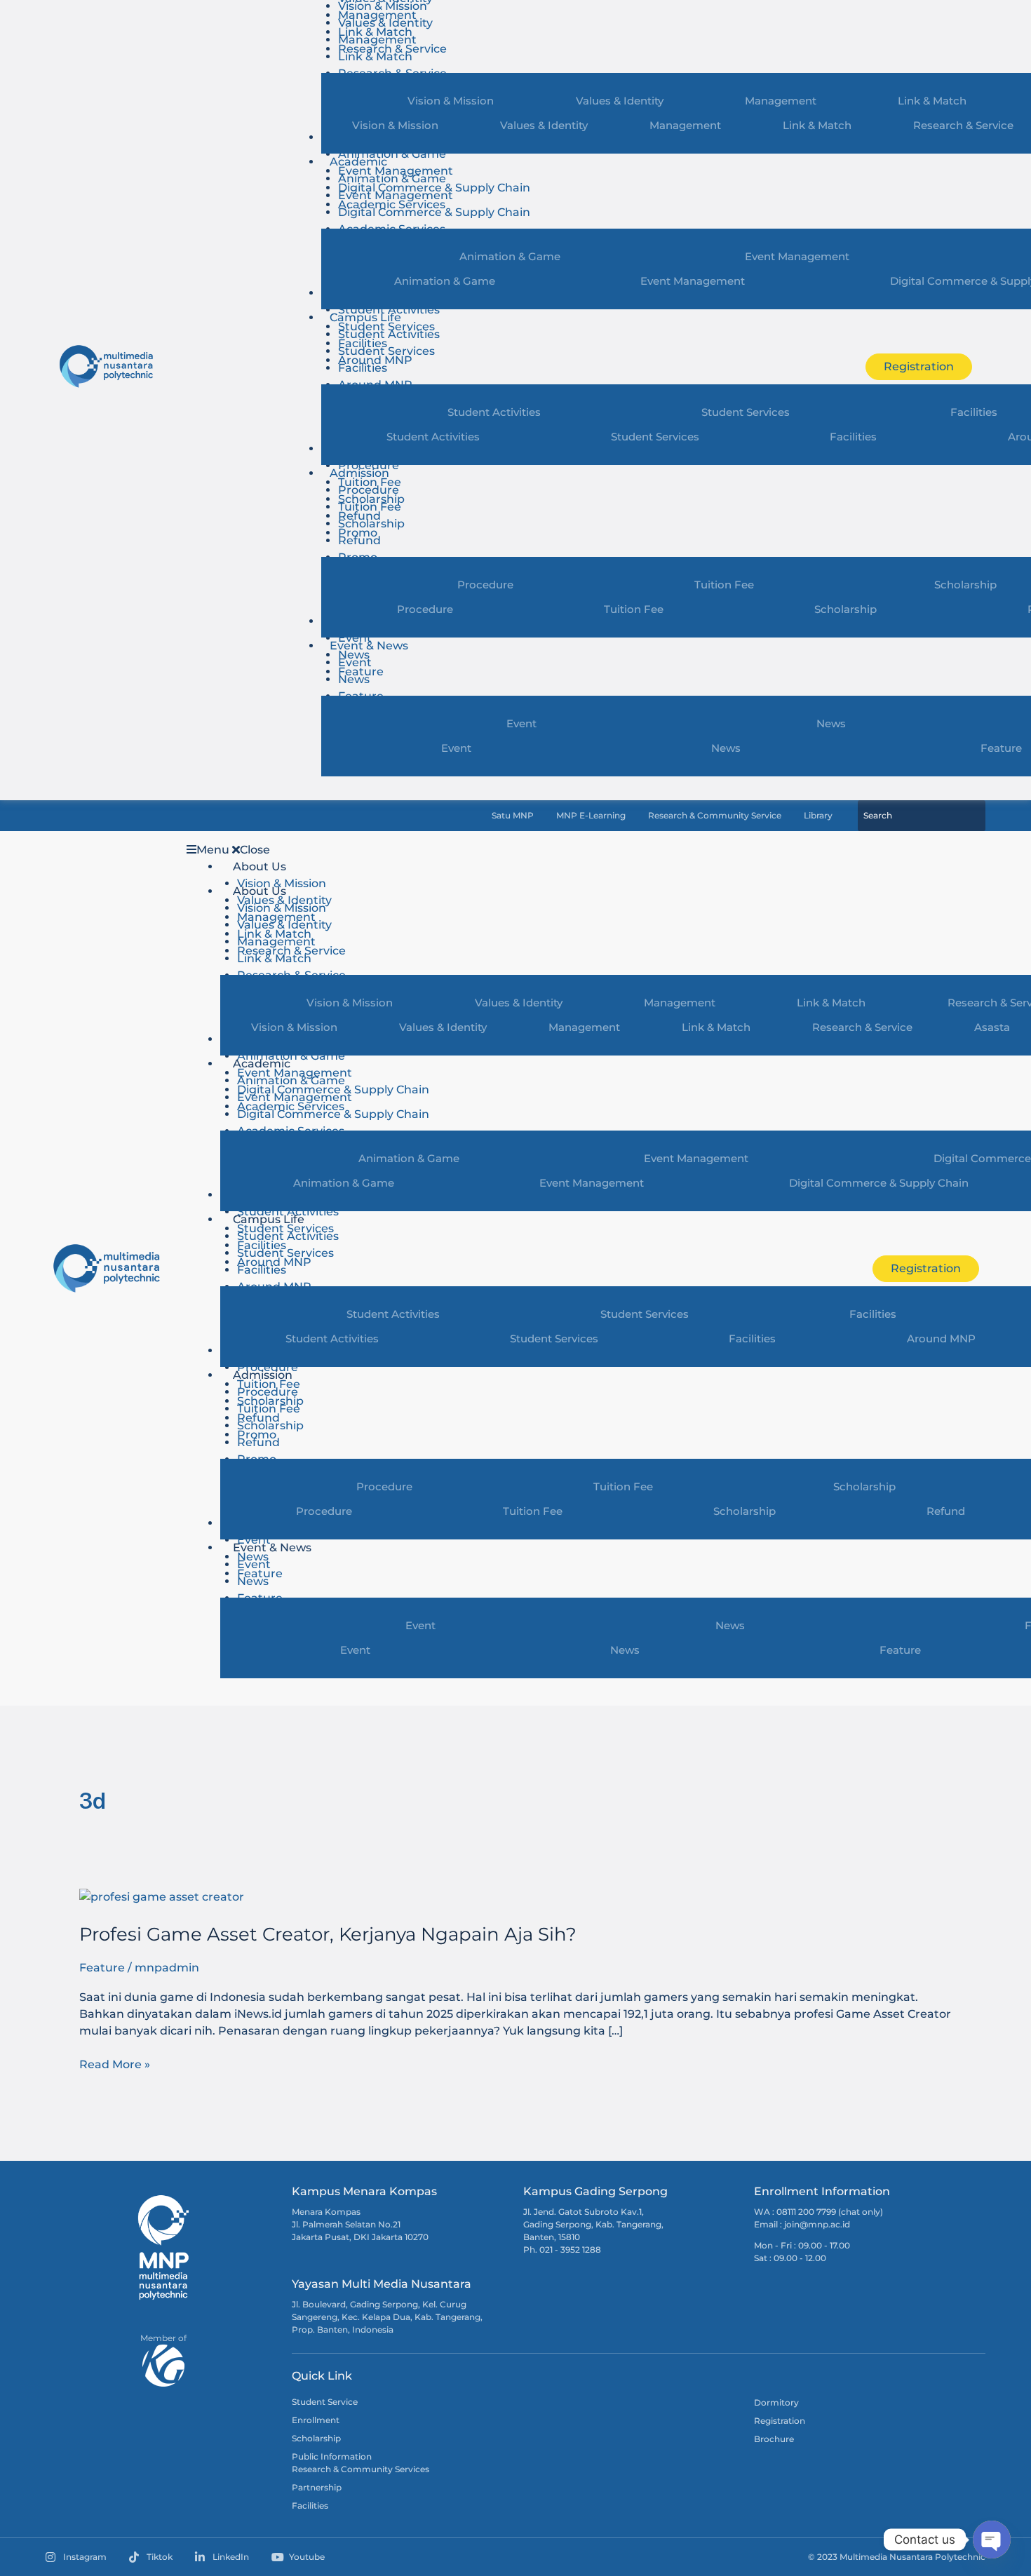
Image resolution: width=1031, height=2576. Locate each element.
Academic (358, 162)
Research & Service (862, 1027)
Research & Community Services (360, 2469)
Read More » (115, 2064)
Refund (359, 540)
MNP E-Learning (591, 816)
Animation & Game (392, 154)
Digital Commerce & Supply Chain (434, 212)
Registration (780, 2421)
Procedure (369, 465)
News (354, 679)
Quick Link (322, 2376)
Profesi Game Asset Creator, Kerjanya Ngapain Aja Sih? (328, 1934)
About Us (260, 866)
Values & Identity (385, 23)
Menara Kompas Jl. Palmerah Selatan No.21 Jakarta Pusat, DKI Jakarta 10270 (360, 2224)
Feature (102, 1968)
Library (818, 816)
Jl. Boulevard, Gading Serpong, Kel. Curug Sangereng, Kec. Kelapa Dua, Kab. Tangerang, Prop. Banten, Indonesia (387, 2317)
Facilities (363, 368)
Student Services (386, 351)
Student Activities (389, 310)
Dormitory (776, 2402)
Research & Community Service (715, 816)
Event (355, 638)
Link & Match (375, 56)
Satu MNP (513, 816)
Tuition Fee (370, 507)
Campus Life (365, 317)
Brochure (774, 2439)
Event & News (369, 646)
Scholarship (371, 524)
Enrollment (316, 2420)
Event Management (396, 195)
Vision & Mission (395, 125)
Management (377, 40)
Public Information (332, 2456)
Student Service (325, 2402)
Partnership (317, 2487)
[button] (512, 850)
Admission (359, 473)
